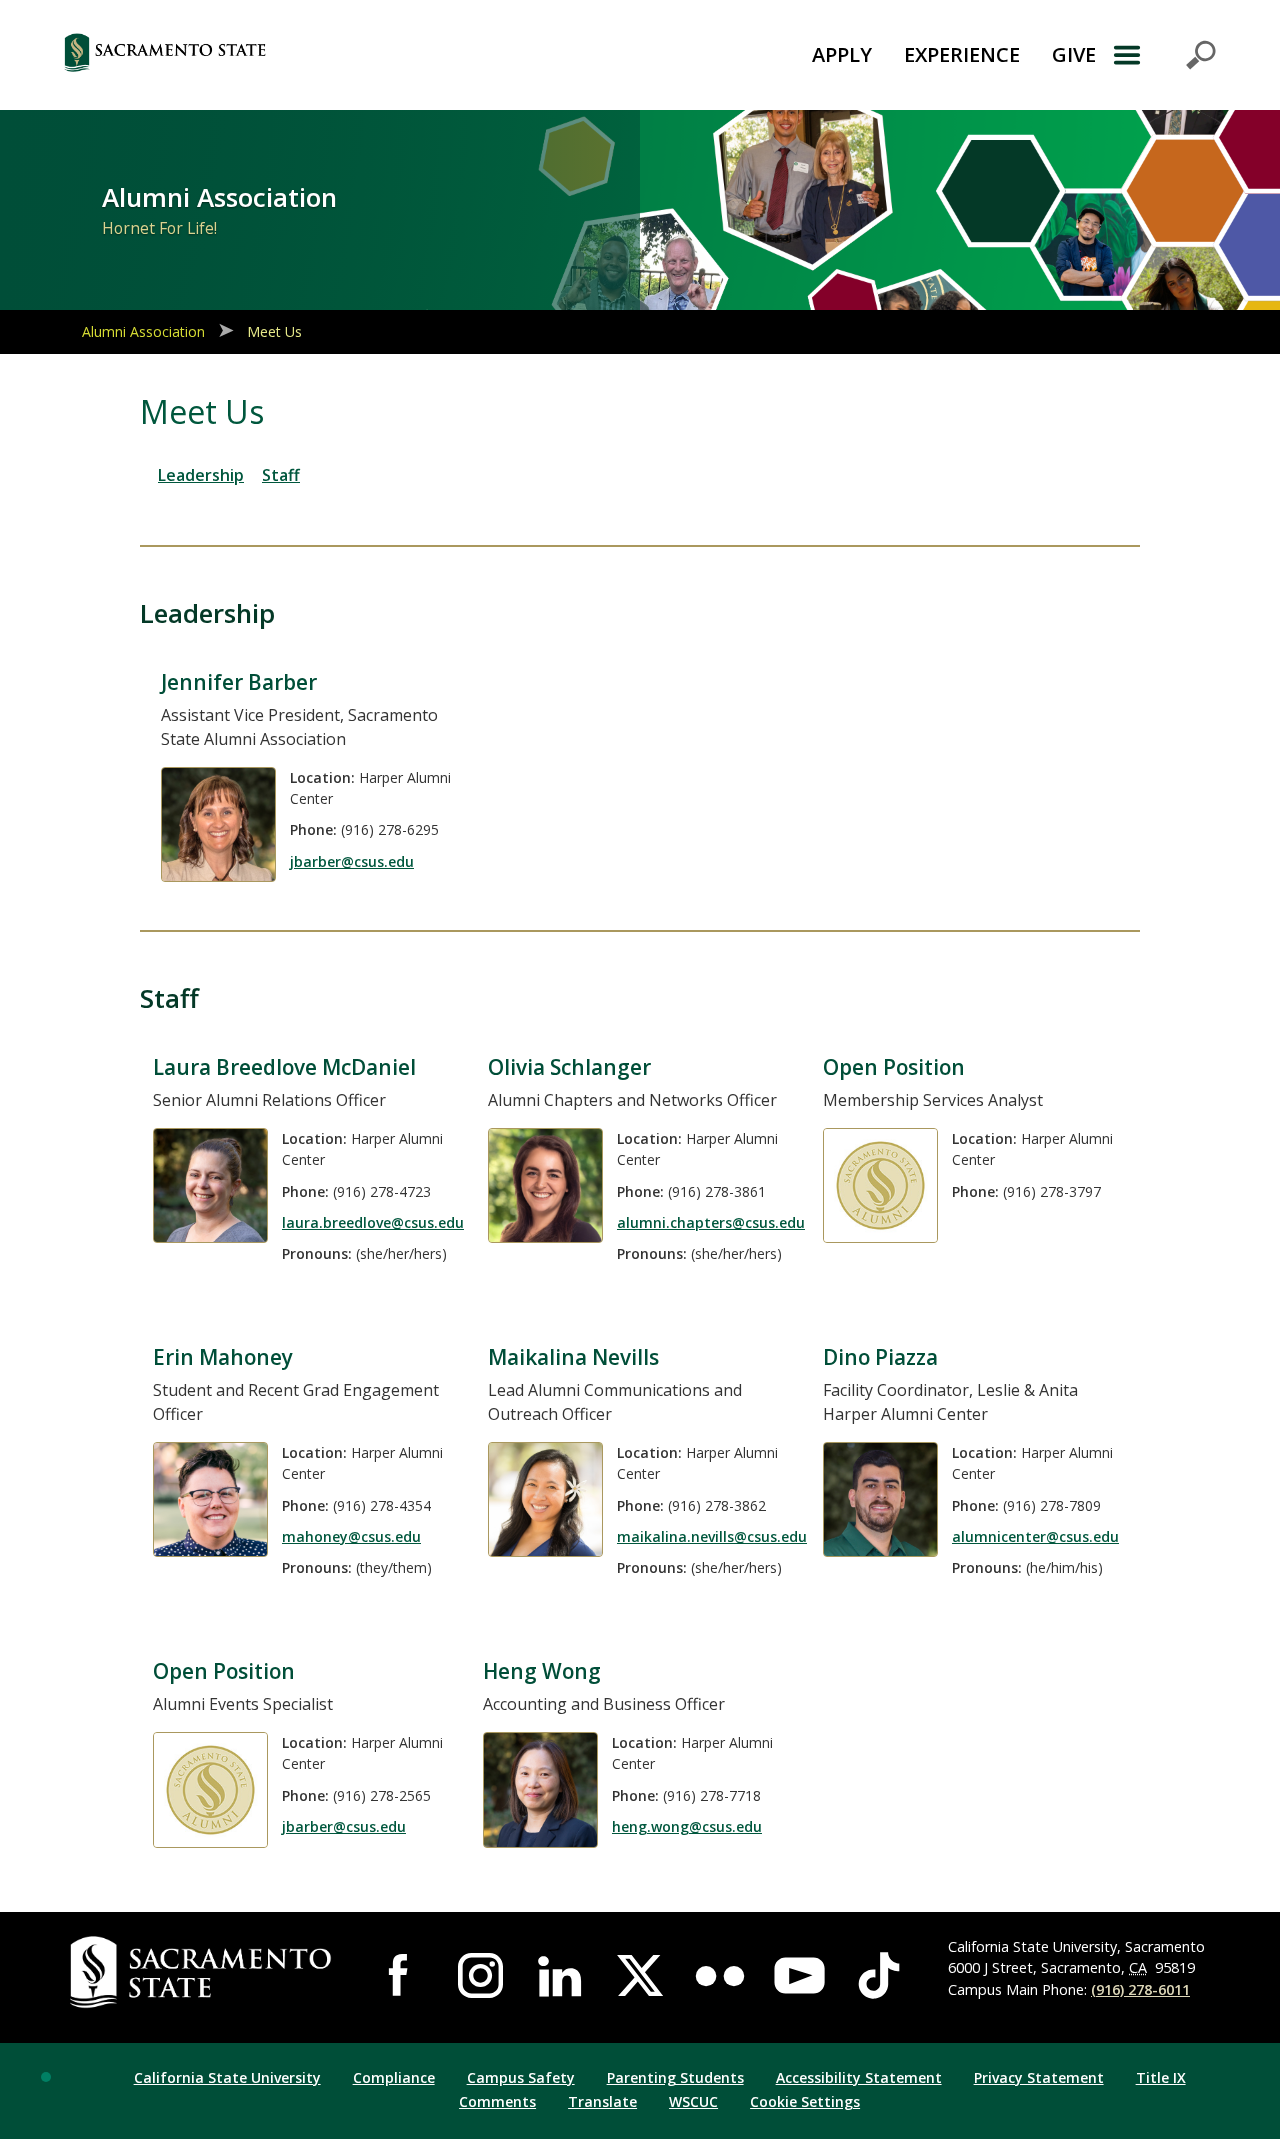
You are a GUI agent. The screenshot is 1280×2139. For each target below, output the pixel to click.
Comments (497, 2101)
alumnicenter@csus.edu (1035, 1536)
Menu (1164, 55)
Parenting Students (675, 2077)
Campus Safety (521, 2077)
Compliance (394, 2077)
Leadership (201, 475)
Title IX (1161, 2077)
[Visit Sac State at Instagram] (481, 1976)
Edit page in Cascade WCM (46, 2077)
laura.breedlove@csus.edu (373, 1222)
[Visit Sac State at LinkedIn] (560, 1976)
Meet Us (274, 331)
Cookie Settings (805, 2101)
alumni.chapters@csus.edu (711, 1222)
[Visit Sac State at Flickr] (720, 1976)
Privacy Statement (1039, 2077)
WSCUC (693, 2101)
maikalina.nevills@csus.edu (712, 1536)
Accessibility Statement (859, 2077)
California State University (227, 2077)
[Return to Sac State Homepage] (265, 55)
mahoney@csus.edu (351, 1536)
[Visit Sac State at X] (640, 1976)
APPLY (842, 54)
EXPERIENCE (962, 54)
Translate (602, 2101)
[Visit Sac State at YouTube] (800, 1976)
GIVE (1074, 54)
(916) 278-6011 (1140, 1989)
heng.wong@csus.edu (687, 1826)
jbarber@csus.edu (352, 861)
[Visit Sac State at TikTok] (879, 1976)
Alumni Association (143, 331)
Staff (281, 475)
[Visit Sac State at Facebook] (401, 1976)
